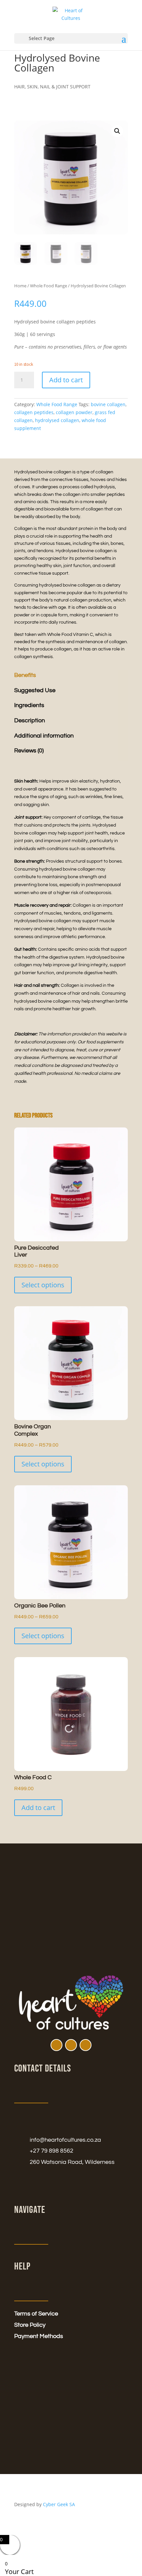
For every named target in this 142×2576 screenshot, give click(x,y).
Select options (43, 1285)
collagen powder (74, 412)
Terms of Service (36, 2314)
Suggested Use (35, 690)
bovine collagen (108, 404)
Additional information (44, 736)
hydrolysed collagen (57, 420)
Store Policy (30, 2325)
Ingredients (29, 705)
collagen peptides (34, 412)
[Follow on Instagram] (71, 2045)
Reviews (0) (29, 751)
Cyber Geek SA (59, 2504)
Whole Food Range (49, 286)
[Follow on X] (86, 2045)
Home (20, 286)
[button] (117, 131)
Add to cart (66, 380)
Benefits (25, 675)
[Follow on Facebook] (56, 2045)
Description (30, 720)
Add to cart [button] (38, 1808)
